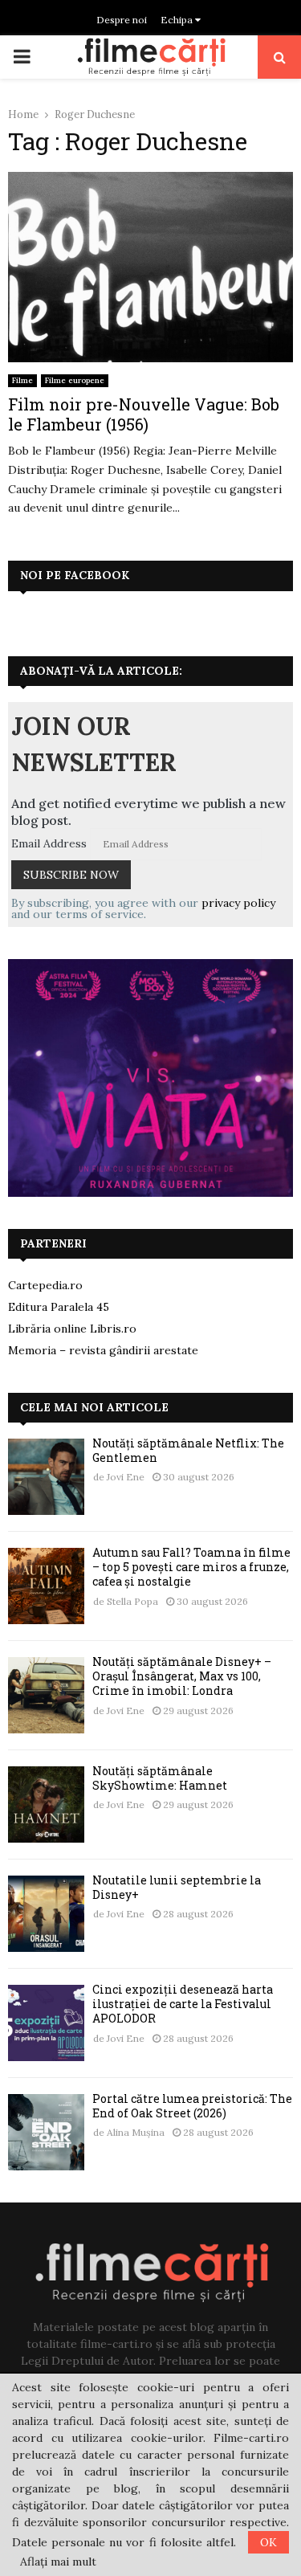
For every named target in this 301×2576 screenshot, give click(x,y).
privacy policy (238, 903)
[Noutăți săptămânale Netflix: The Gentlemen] (46, 1477)
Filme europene (75, 380)
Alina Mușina (136, 2132)
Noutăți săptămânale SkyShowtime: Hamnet (160, 1778)
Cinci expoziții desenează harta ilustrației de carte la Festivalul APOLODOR (183, 2004)
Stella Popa (132, 1601)
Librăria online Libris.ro (72, 1329)
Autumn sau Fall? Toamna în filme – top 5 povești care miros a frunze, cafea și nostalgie (191, 1567)
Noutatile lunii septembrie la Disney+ (177, 1887)
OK (268, 2542)
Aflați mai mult (58, 2562)
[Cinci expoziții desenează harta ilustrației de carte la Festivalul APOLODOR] (46, 2023)
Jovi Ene (126, 1477)
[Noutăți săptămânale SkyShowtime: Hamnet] (46, 1804)
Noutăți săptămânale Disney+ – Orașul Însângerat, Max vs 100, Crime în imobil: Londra (182, 1676)
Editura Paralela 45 (59, 1307)
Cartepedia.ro (45, 1285)
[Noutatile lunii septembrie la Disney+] (46, 1914)
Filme (22, 380)
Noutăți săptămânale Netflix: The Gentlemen (188, 1450)
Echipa (178, 20)
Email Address (49, 843)
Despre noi (122, 20)
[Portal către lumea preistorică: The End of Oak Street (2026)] (46, 2132)
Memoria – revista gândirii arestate (103, 1350)
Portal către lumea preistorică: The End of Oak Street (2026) (192, 2106)
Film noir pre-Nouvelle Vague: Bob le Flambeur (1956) (144, 414)
